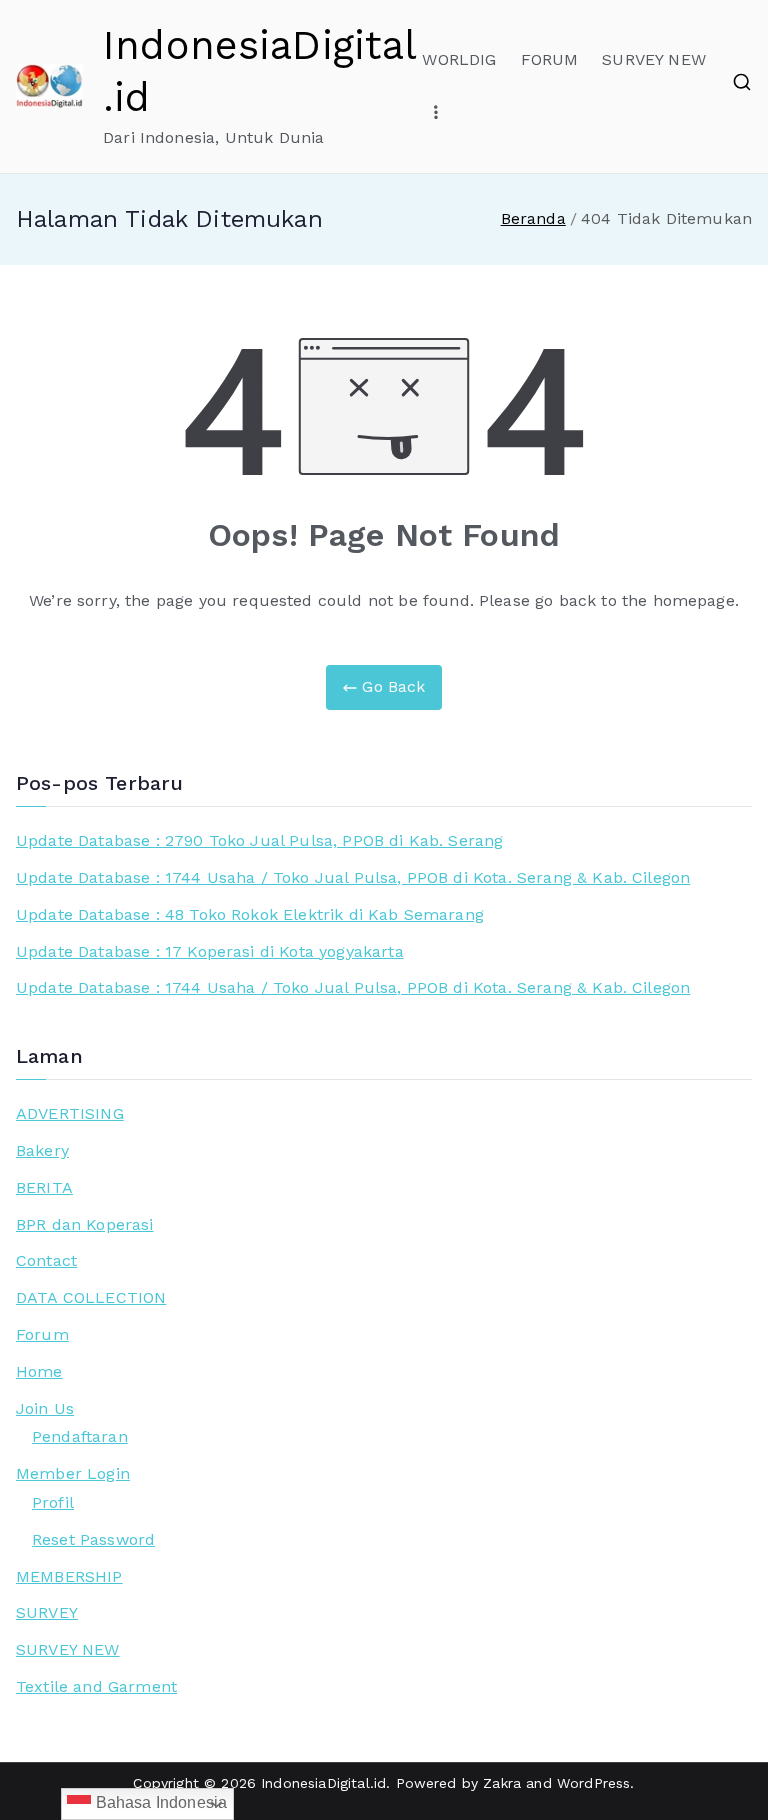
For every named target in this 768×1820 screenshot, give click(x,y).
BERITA (44, 1187)
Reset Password (93, 1539)
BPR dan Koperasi (85, 1224)
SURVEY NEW (654, 59)
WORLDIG (459, 59)
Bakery (42, 1150)
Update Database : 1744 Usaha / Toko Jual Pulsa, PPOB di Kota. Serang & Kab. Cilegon (353, 877)
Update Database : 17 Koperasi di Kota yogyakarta (210, 951)
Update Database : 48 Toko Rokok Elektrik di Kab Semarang (250, 914)
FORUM (550, 59)
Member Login (73, 1473)
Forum (42, 1334)
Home (39, 1371)
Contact (46, 1260)
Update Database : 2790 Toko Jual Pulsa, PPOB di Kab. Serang (259, 840)
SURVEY (47, 1612)
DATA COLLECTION (91, 1297)
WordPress (593, 1783)
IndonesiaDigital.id (323, 1783)
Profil (53, 1502)
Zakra (502, 1783)
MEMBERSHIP (69, 1576)
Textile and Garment (96, 1686)
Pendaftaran (80, 1436)
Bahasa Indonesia (159, 1802)
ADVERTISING (70, 1113)
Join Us (45, 1408)
